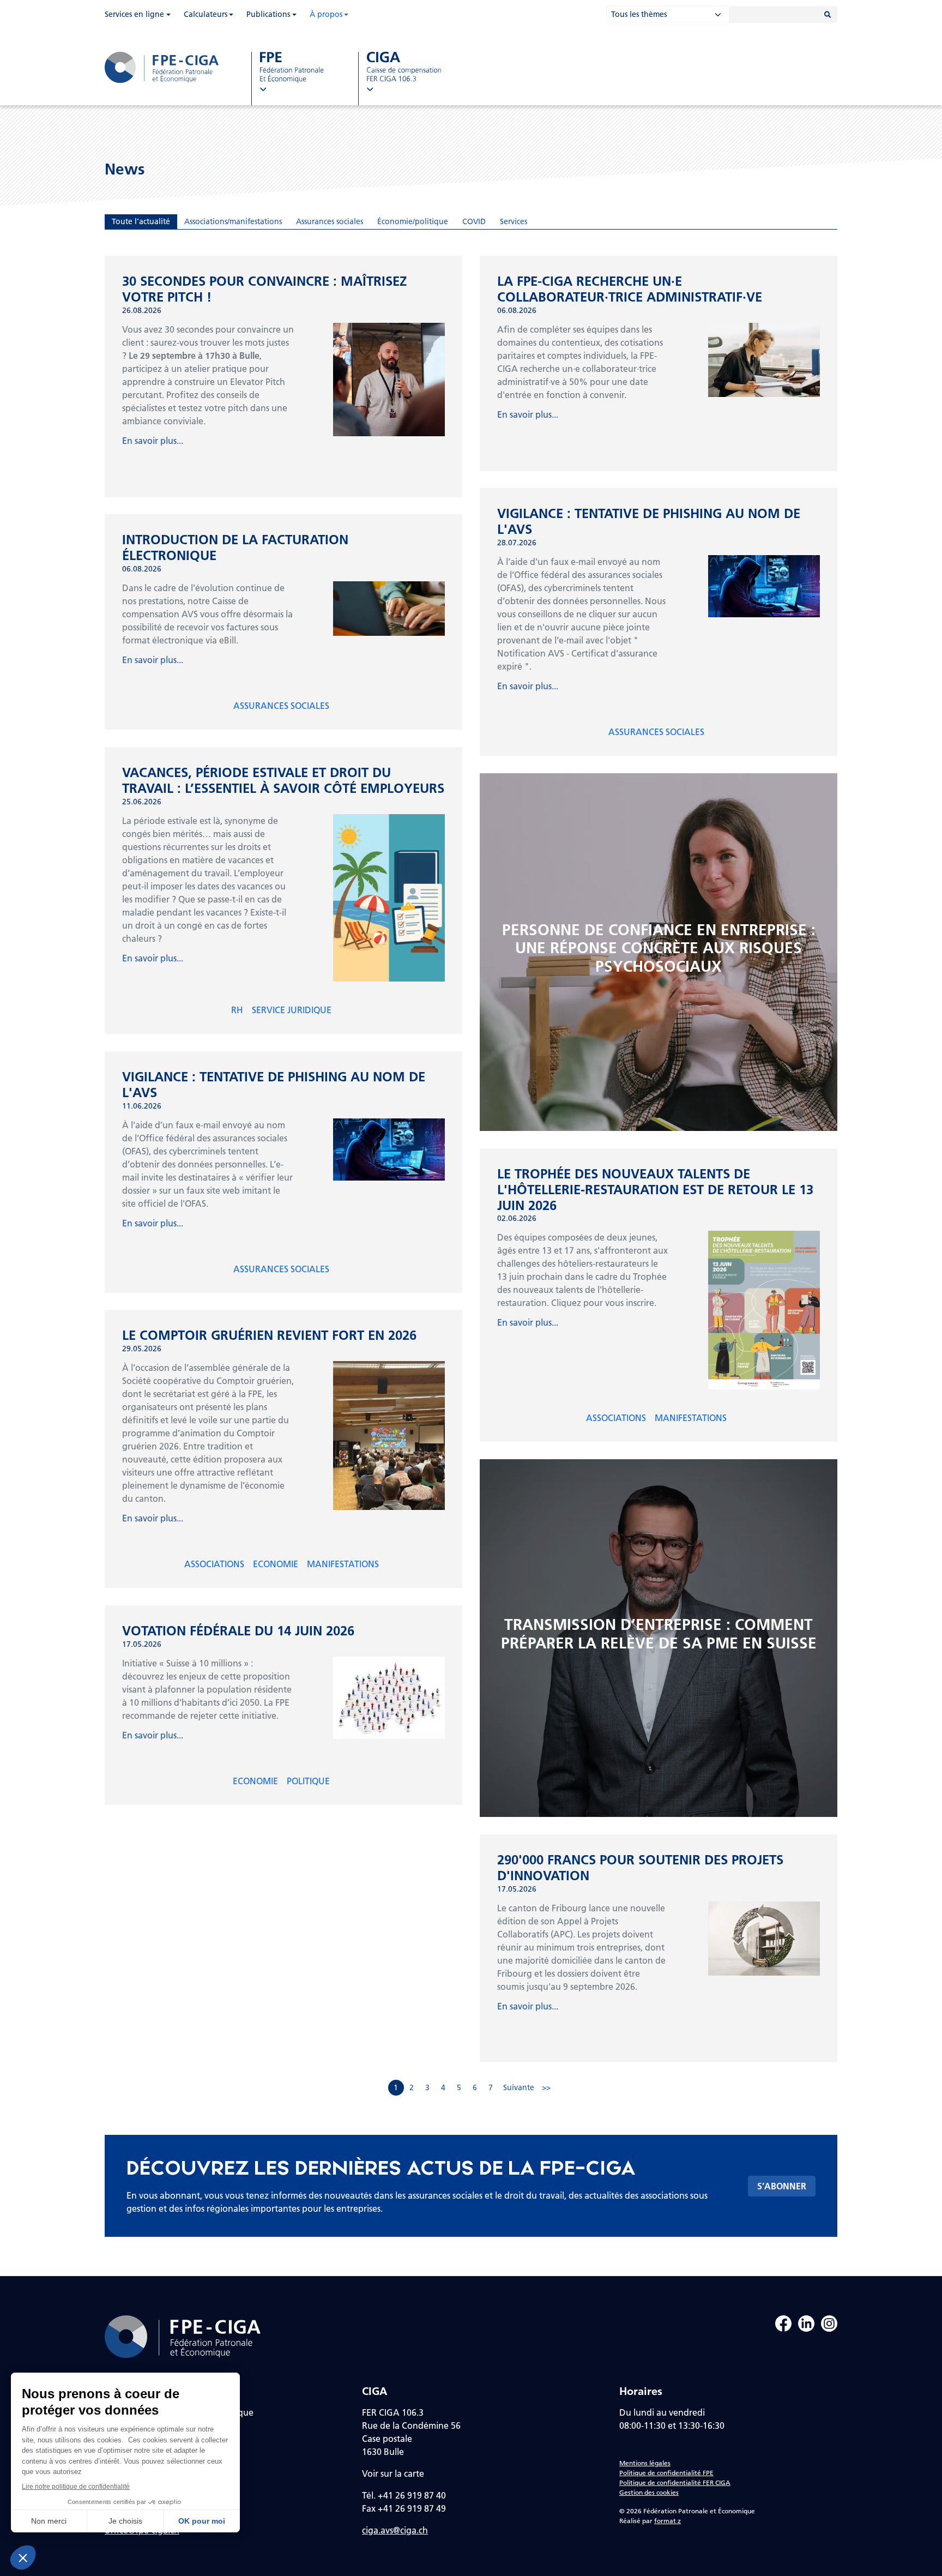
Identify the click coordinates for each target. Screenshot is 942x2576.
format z (668, 2521)
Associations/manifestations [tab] (233, 221)
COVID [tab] (474, 221)
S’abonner (782, 2186)
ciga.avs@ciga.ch (395, 2530)
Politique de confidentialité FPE (666, 2473)
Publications (268, 14)
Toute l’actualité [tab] (141, 221)
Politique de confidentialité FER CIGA (675, 2482)
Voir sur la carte (393, 2473)
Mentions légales (645, 2463)
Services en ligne (134, 14)
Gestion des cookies (649, 2492)
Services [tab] (514, 221)
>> (546, 2087)
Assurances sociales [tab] (330, 221)
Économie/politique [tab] (413, 221)
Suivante (519, 2087)
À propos (326, 14)
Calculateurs (206, 14)
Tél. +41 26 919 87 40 (404, 2495)
